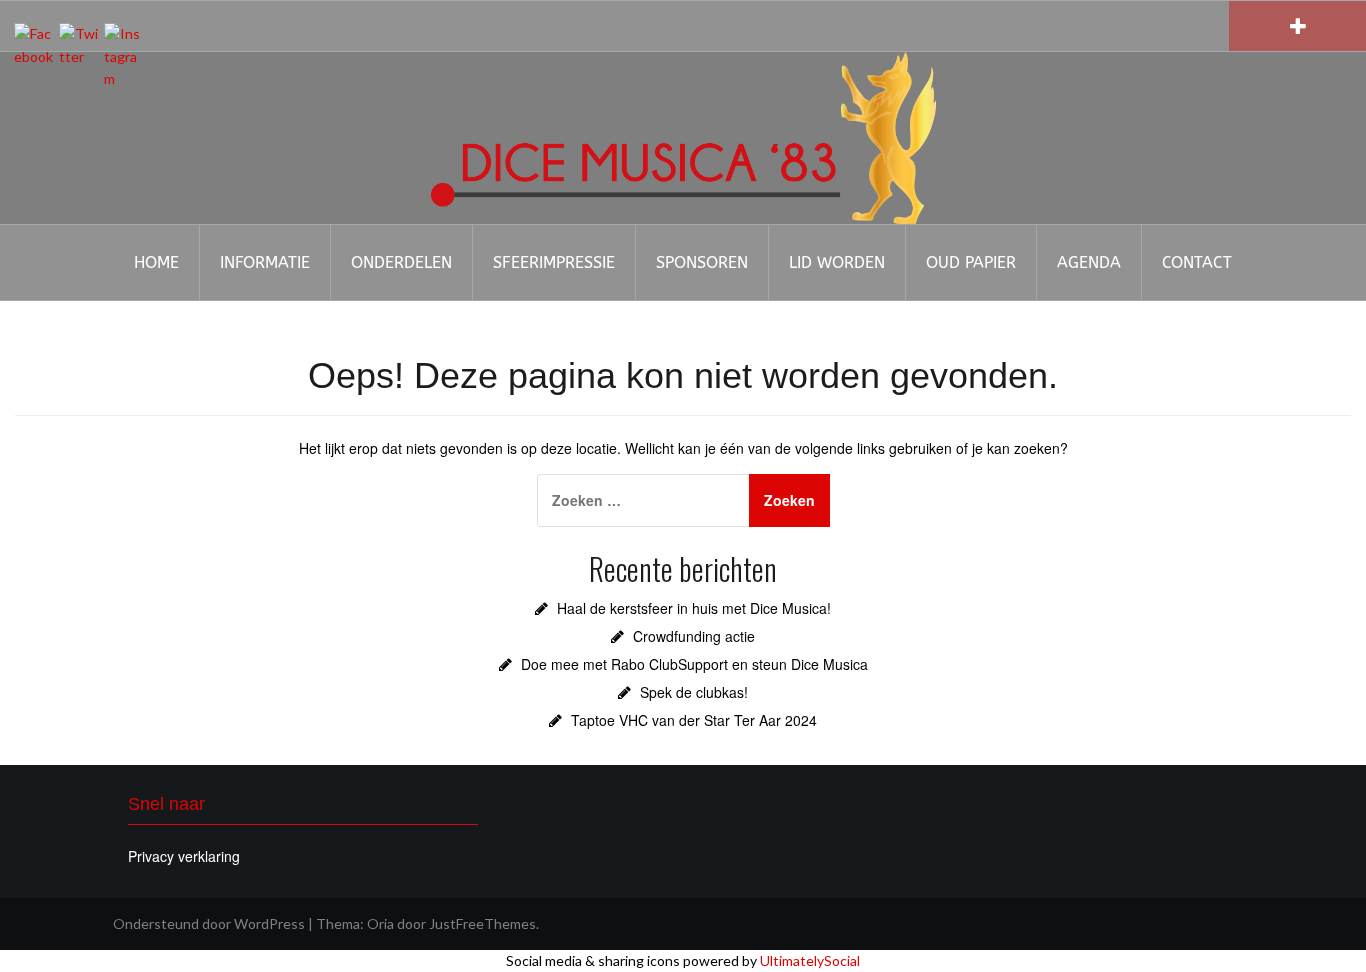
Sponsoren (702, 262)
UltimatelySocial (810, 960)
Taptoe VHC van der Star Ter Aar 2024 (694, 720)
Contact (1197, 262)
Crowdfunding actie (694, 636)
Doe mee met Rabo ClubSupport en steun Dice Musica (694, 664)
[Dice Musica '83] (683, 135)
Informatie (265, 262)
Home (156, 262)
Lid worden (837, 262)
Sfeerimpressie (554, 262)
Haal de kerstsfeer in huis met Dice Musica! (694, 608)
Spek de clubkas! (694, 692)
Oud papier (971, 262)
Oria (380, 923)
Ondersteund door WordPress (209, 923)
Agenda (1089, 262)
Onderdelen (401, 262)
